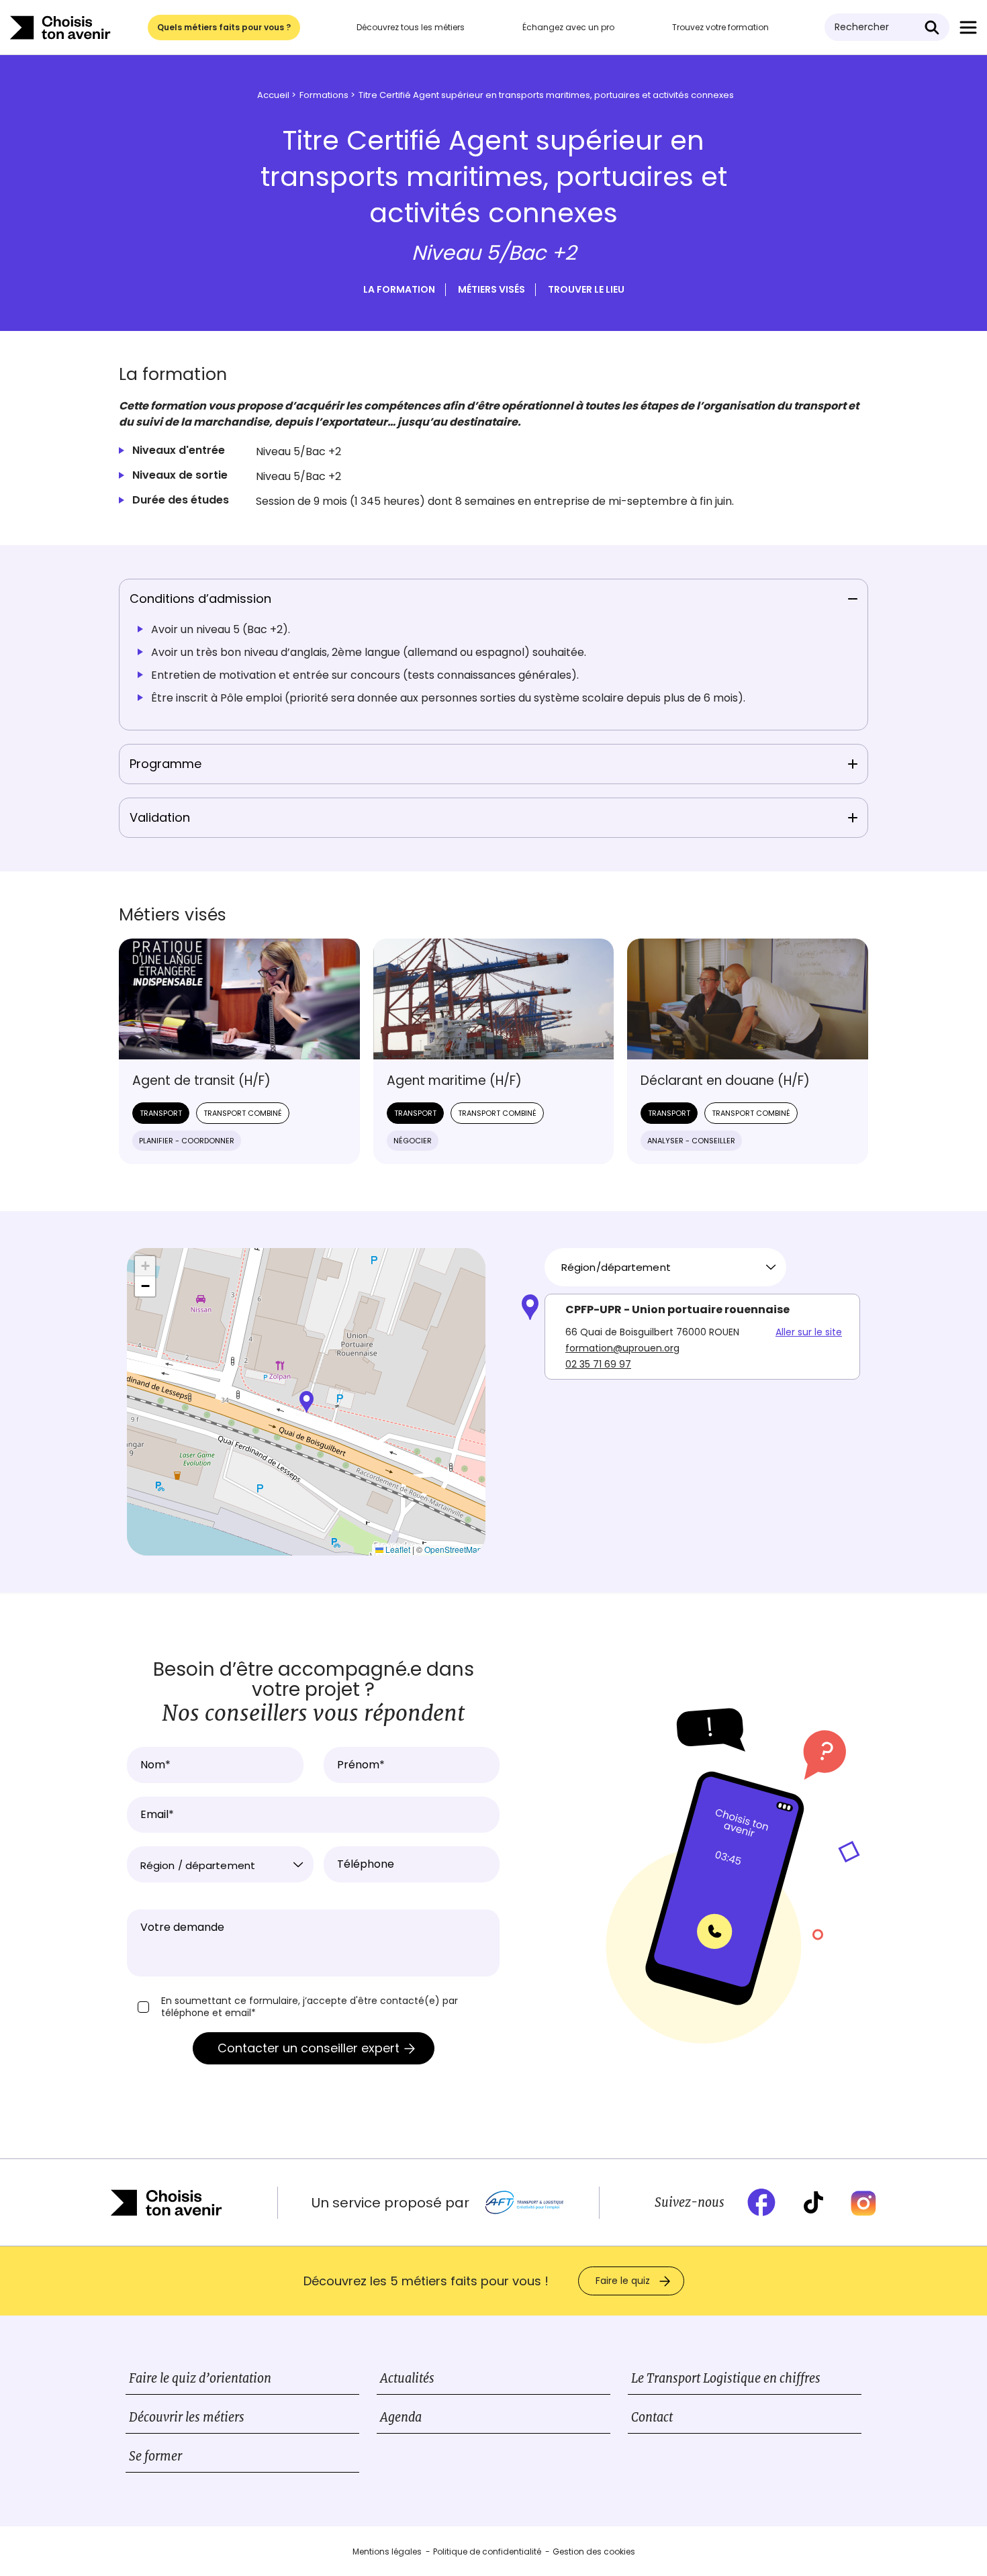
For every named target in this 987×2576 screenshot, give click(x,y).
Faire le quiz (623, 2281)
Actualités (407, 2378)
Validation (160, 817)
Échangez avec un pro (568, 27)
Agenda (401, 2417)
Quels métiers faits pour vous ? (224, 27)
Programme (166, 764)
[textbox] (220, 1866)
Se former (155, 2456)
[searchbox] (660, 1268)
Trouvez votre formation (720, 27)
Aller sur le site (809, 1332)
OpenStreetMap (453, 1549)
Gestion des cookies (594, 2551)
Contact (652, 2417)
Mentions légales (387, 2551)
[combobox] (665, 1267)
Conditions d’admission (200, 599)
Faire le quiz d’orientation (200, 2378)
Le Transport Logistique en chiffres (726, 2378)
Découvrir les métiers (187, 2417)
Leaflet (397, 1549)
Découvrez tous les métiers (411, 27)
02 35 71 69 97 (598, 1364)
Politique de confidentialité (487, 2551)
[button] (307, 1402)
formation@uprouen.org (622, 1348)
